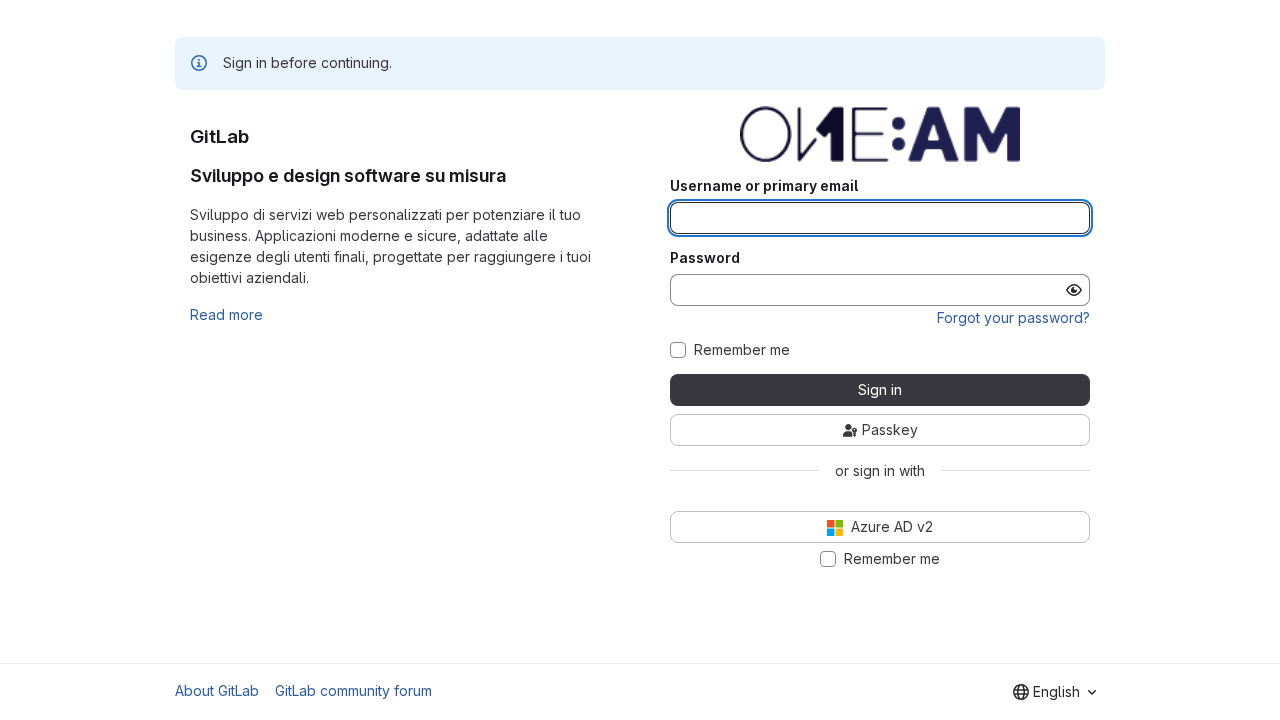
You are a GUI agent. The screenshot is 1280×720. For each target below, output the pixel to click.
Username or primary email (764, 186)
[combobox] (1054, 692)
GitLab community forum (353, 690)
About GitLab (217, 690)
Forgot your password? (1013, 317)
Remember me (742, 350)
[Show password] (1074, 290)
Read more (226, 314)
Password (705, 258)
